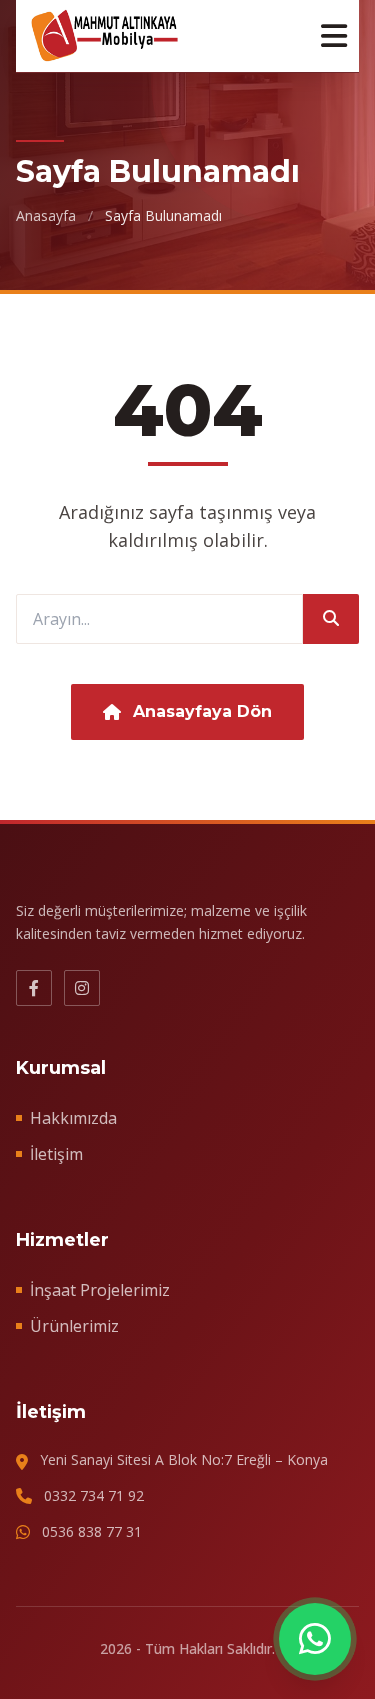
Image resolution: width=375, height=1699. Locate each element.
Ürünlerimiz (74, 1326)
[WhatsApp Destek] (315, 1639)
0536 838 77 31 (92, 1531)
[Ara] (331, 619)
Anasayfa (46, 215)
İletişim (56, 1154)
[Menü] (334, 36)
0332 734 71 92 (94, 1495)
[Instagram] (82, 988)
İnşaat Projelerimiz (100, 1290)
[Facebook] (34, 988)
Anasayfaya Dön (202, 711)
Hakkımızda (73, 1118)
